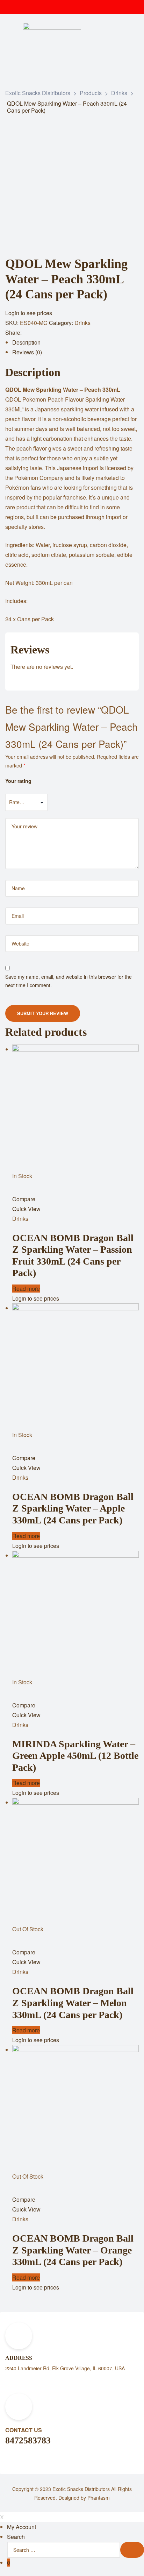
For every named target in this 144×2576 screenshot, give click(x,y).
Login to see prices (29, 313)
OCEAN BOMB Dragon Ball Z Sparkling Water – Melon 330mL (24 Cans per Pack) (73, 2003)
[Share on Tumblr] (61, 333)
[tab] (75, 342)
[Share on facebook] (30, 333)
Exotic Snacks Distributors (81, 2489)
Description (26, 342)
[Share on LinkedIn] (51, 333)
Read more (26, 1289)
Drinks (82, 323)
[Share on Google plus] (71, 333)
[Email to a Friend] (91, 333)
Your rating (18, 781)
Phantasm (99, 2498)
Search (16, 2537)
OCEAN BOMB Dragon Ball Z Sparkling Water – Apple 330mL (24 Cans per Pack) (73, 1508)
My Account (21, 2527)
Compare (24, 1199)
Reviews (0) (27, 352)
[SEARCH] (132, 2550)
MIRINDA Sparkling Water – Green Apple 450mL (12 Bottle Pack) (75, 1756)
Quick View (26, 1209)
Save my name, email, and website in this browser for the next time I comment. (69, 981)
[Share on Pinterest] (81, 333)
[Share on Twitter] (40, 333)
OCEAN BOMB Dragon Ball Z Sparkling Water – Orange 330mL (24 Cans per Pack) (73, 2250)
